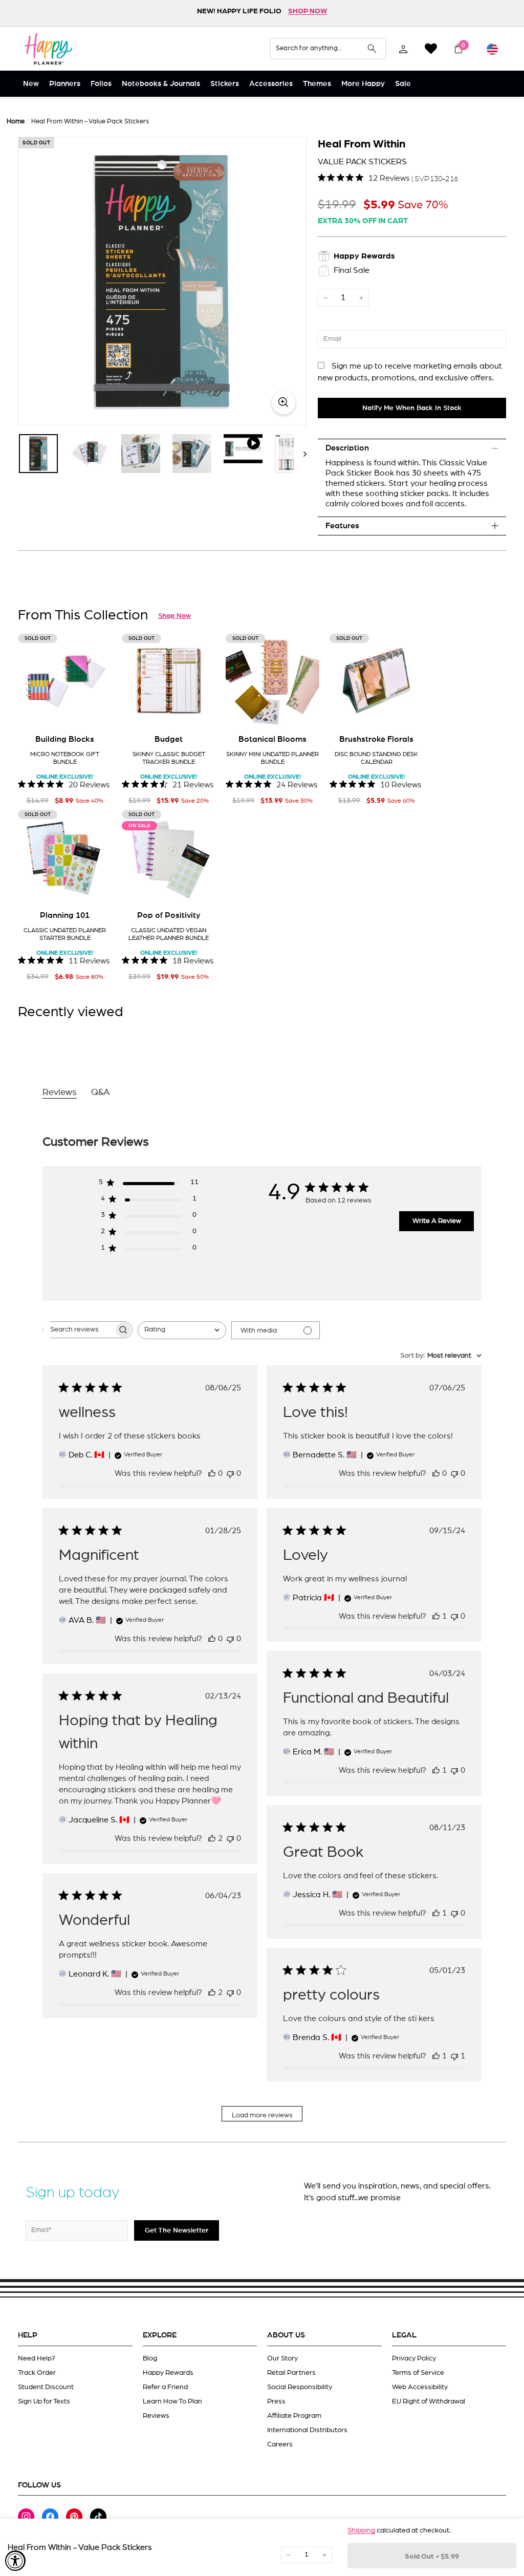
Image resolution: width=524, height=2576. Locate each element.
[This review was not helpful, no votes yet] (230, 1473)
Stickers (225, 84)
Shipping (361, 2530)
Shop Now (174, 616)
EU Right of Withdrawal (429, 2401)
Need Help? (37, 2358)
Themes (317, 84)
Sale (403, 84)
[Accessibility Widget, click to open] (15, 2561)
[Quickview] (97, 712)
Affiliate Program (294, 2416)
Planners (65, 84)
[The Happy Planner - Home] (49, 49)
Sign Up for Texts (44, 2401)
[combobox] (182, 1330)
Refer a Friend (165, 2387)
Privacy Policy (414, 2358)
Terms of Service (418, 2373)
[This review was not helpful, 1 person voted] (454, 2056)
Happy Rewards (168, 2373)
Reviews (156, 2416)
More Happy (363, 84)
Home (16, 122)
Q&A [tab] (101, 1092)
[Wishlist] (431, 49)
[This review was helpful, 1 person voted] (436, 1616)
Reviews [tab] (60, 1092)
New (31, 84)
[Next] (300, 454)
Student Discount (46, 2387)
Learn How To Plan (172, 2401)
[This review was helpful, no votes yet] (212, 1473)
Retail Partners (291, 2373)
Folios (101, 84)
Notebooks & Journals (161, 84)
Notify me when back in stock (412, 408)
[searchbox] (78, 1330)
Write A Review (437, 1221)
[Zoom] (162, 281)
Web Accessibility (420, 2387)
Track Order (37, 2373)
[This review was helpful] (212, 1838)
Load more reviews (262, 2115)
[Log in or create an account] (403, 49)
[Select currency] (492, 49)
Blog (150, 2358)
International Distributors (307, 2430)
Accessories (271, 84)
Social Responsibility (300, 2387)
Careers (280, 2444)
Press (276, 2401)
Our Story (282, 2358)
